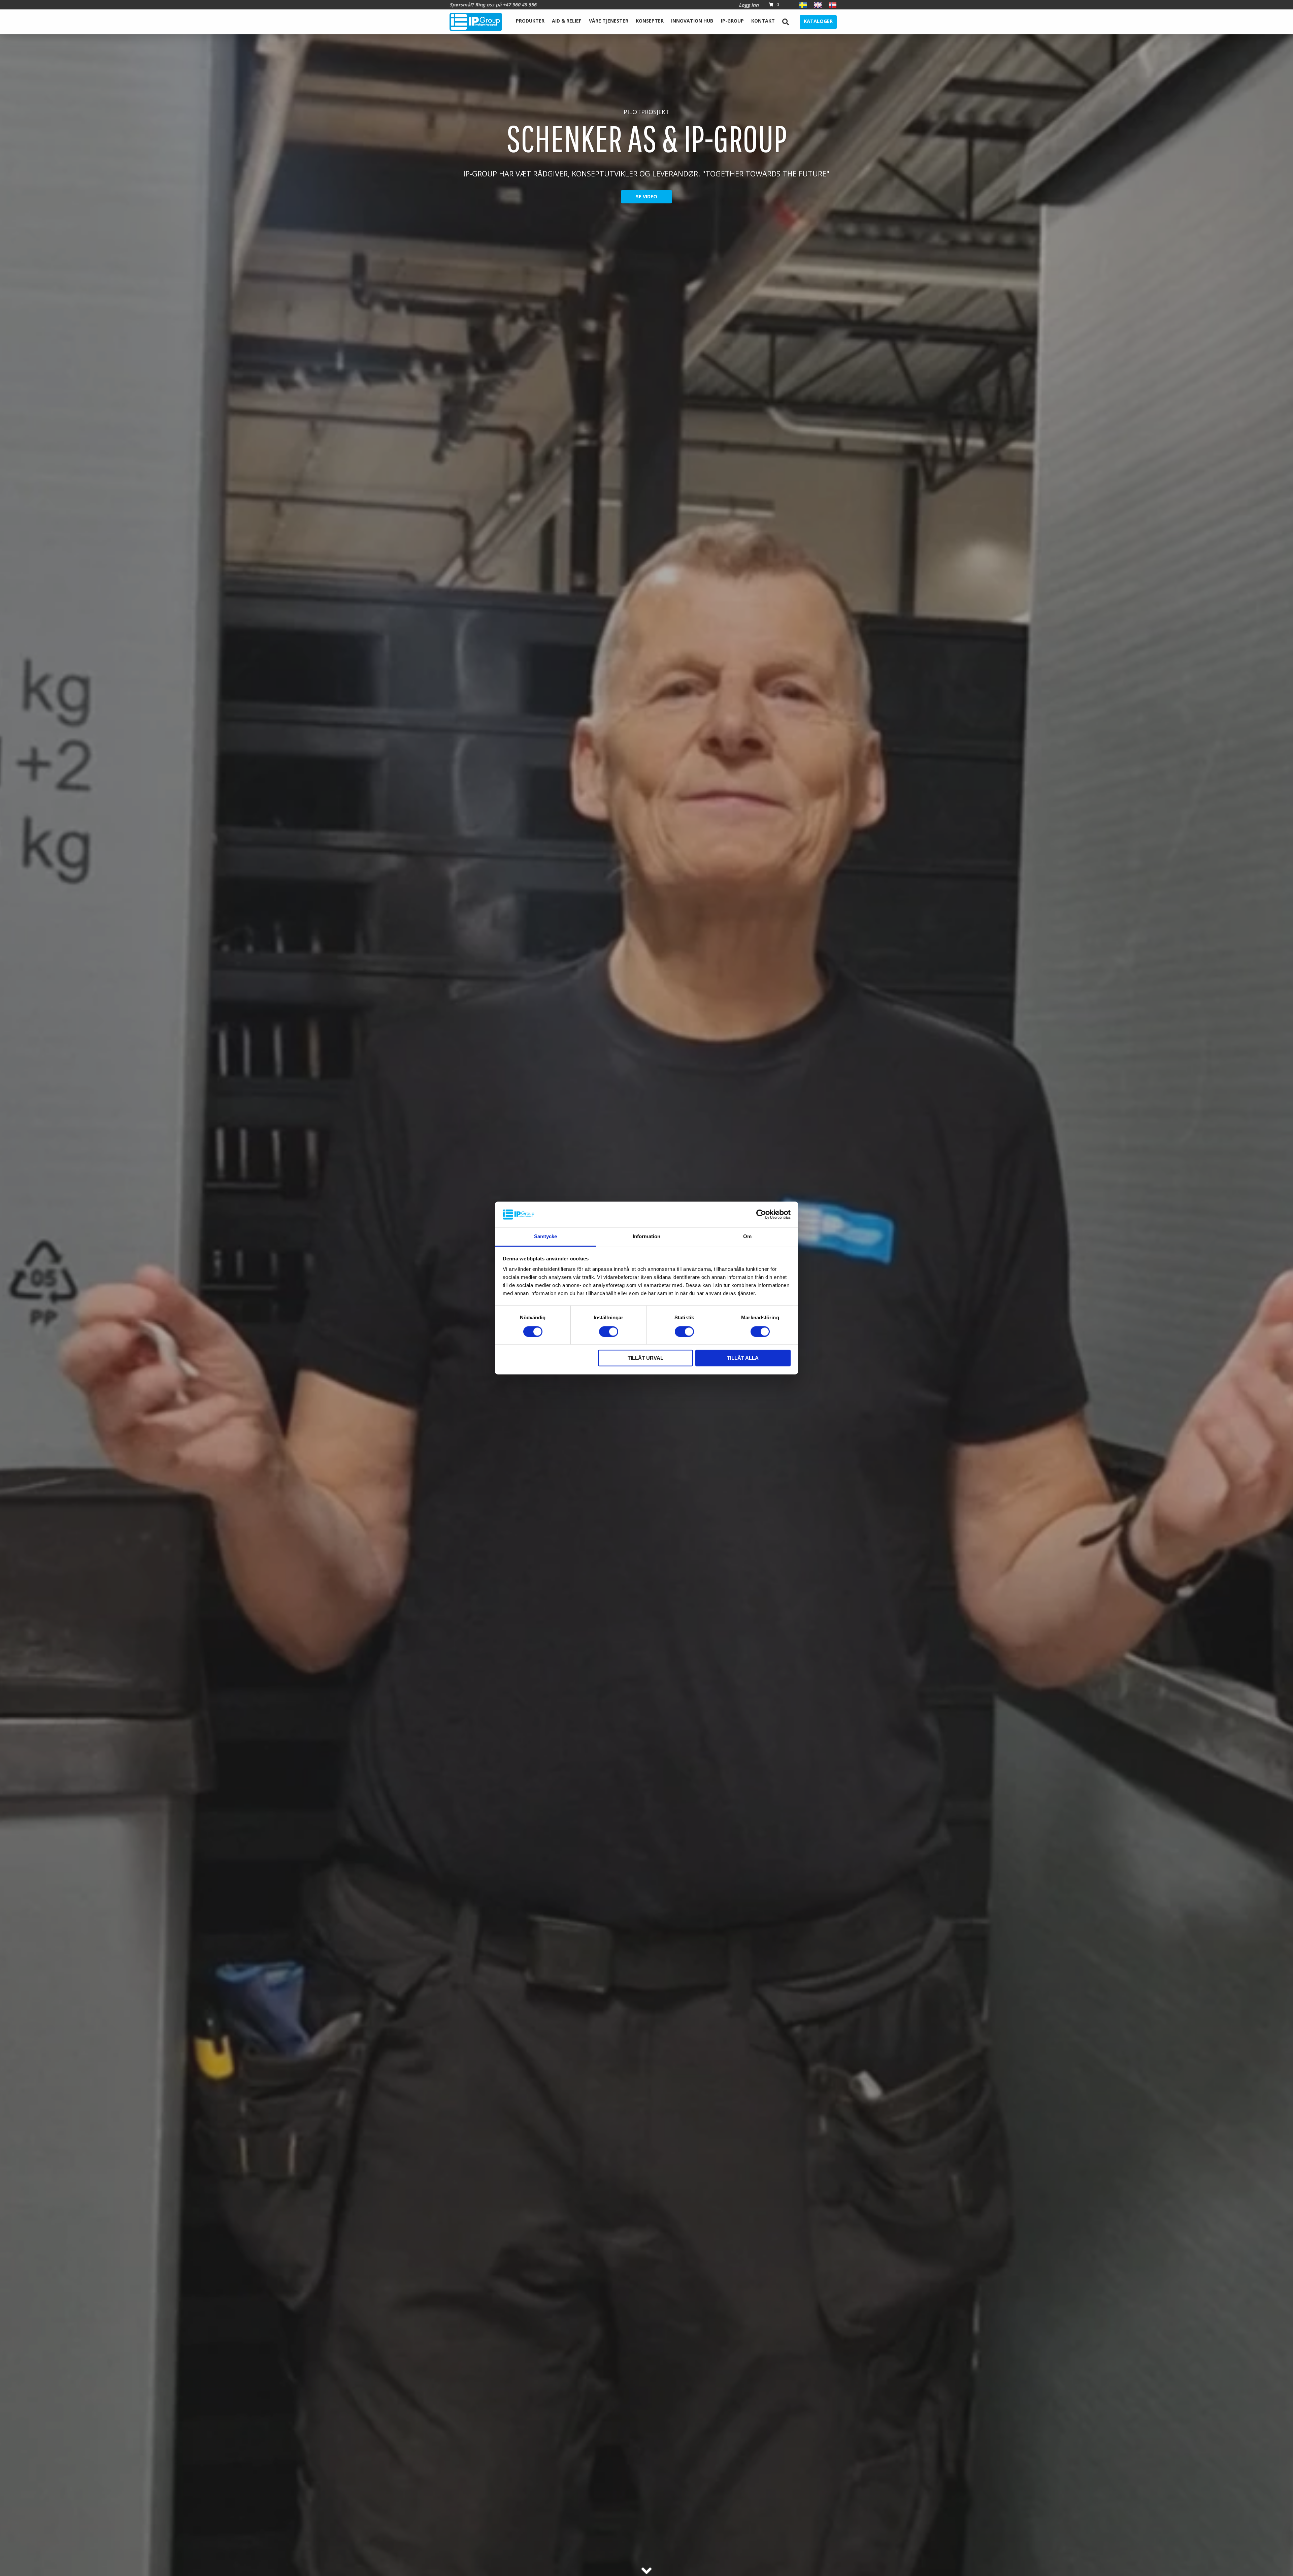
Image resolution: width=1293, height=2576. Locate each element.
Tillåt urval (645, 1358)
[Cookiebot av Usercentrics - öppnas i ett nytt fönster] (761, 1215)
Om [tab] (747, 1237)
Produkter (530, 21)
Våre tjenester (609, 21)
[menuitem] (530, 22)
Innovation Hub (692, 21)
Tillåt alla (743, 1358)
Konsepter (650, 21)
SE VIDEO (646, 196)
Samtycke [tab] (546, 1237)
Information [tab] (646, 1237)
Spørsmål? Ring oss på (493, 5)
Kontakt (763, 21)
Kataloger (818, 21)
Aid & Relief (567, 21)
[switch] (609, 1332)
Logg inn (749, 5)
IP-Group (732, 21)
